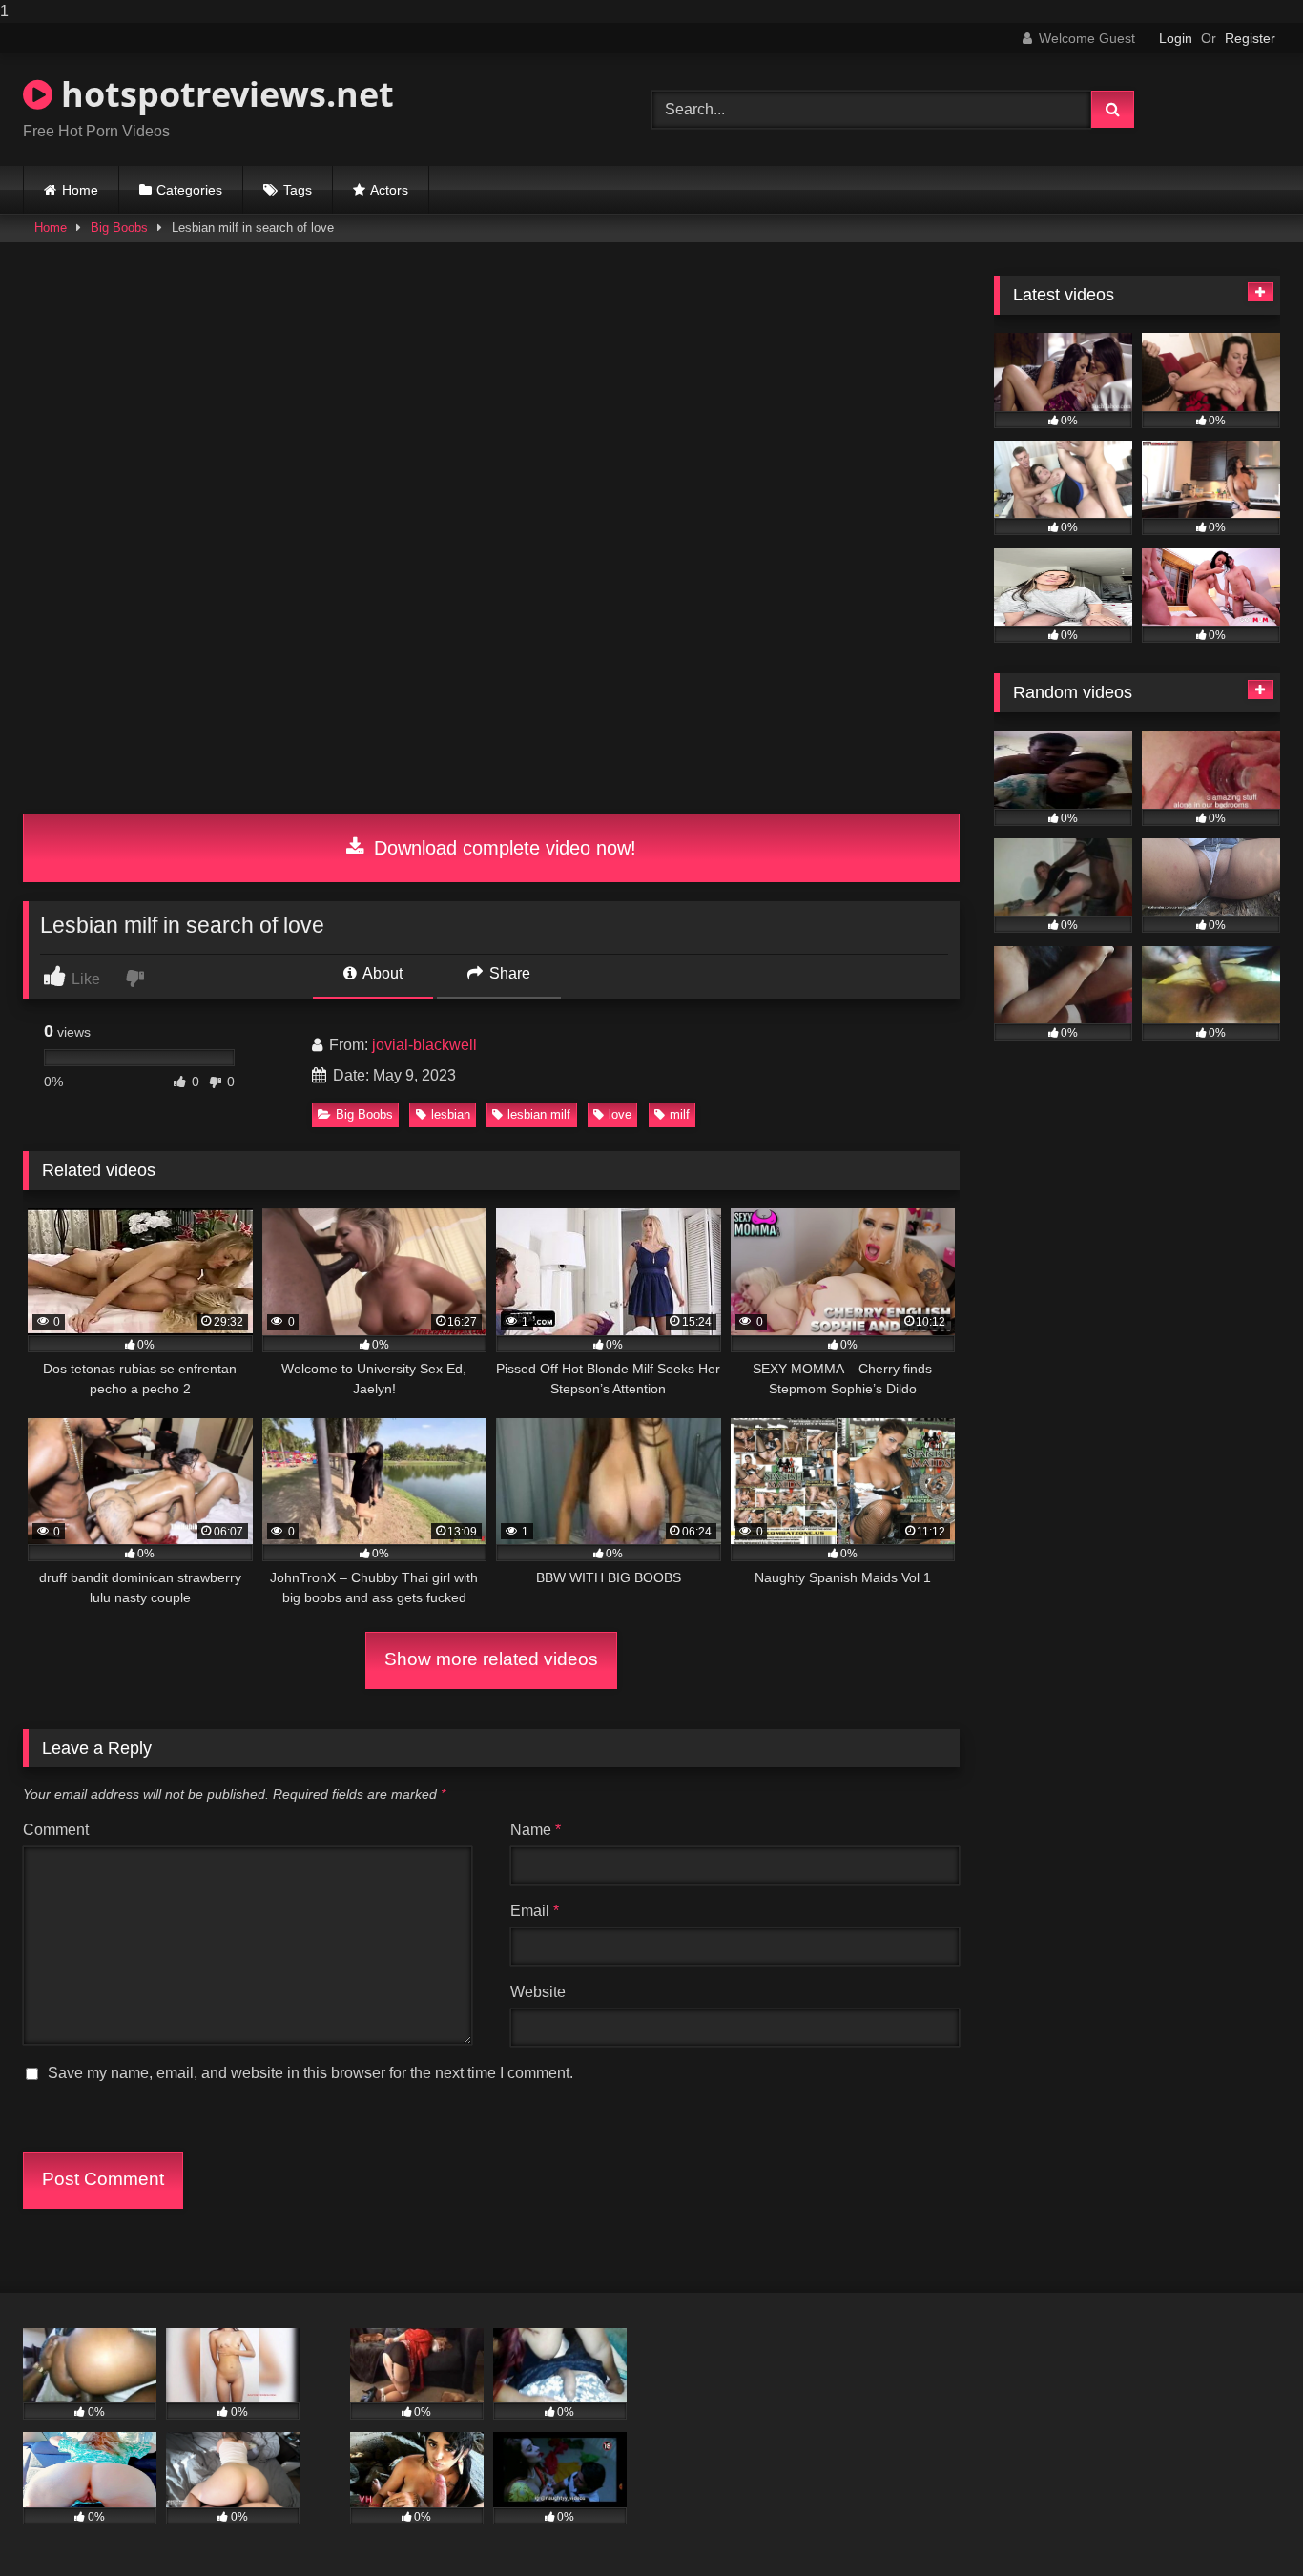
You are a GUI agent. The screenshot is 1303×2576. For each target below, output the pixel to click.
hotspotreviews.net (223, 94)
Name (536, 1830)
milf (680, 1114)
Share (508, 973)
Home (80, 190)
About (381, 973)
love (620, 1114)
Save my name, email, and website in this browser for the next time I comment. (310, 2073)
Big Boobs (119, 227)
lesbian (451, 1114)
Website (538, 1992)
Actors (389, 190)
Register (1250, 38)
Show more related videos (491, 1659)
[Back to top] (1244, 2523)
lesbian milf (539, 1114)
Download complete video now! (502, 848)
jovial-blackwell (424, 1045)
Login (1176, 38)
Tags (298, 190)
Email (535, 1911)
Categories (189, 190)
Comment (56, 1830)
